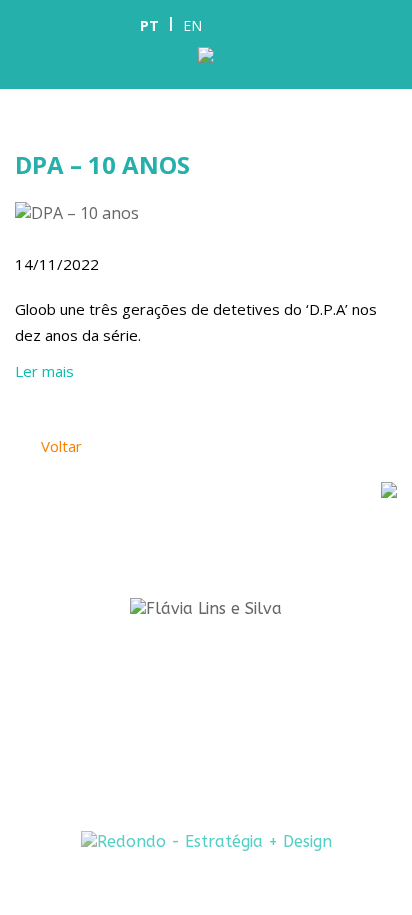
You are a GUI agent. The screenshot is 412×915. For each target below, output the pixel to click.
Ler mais (44, 371)
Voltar (59, 446)
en (192, 25)
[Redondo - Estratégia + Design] (206, 841)
